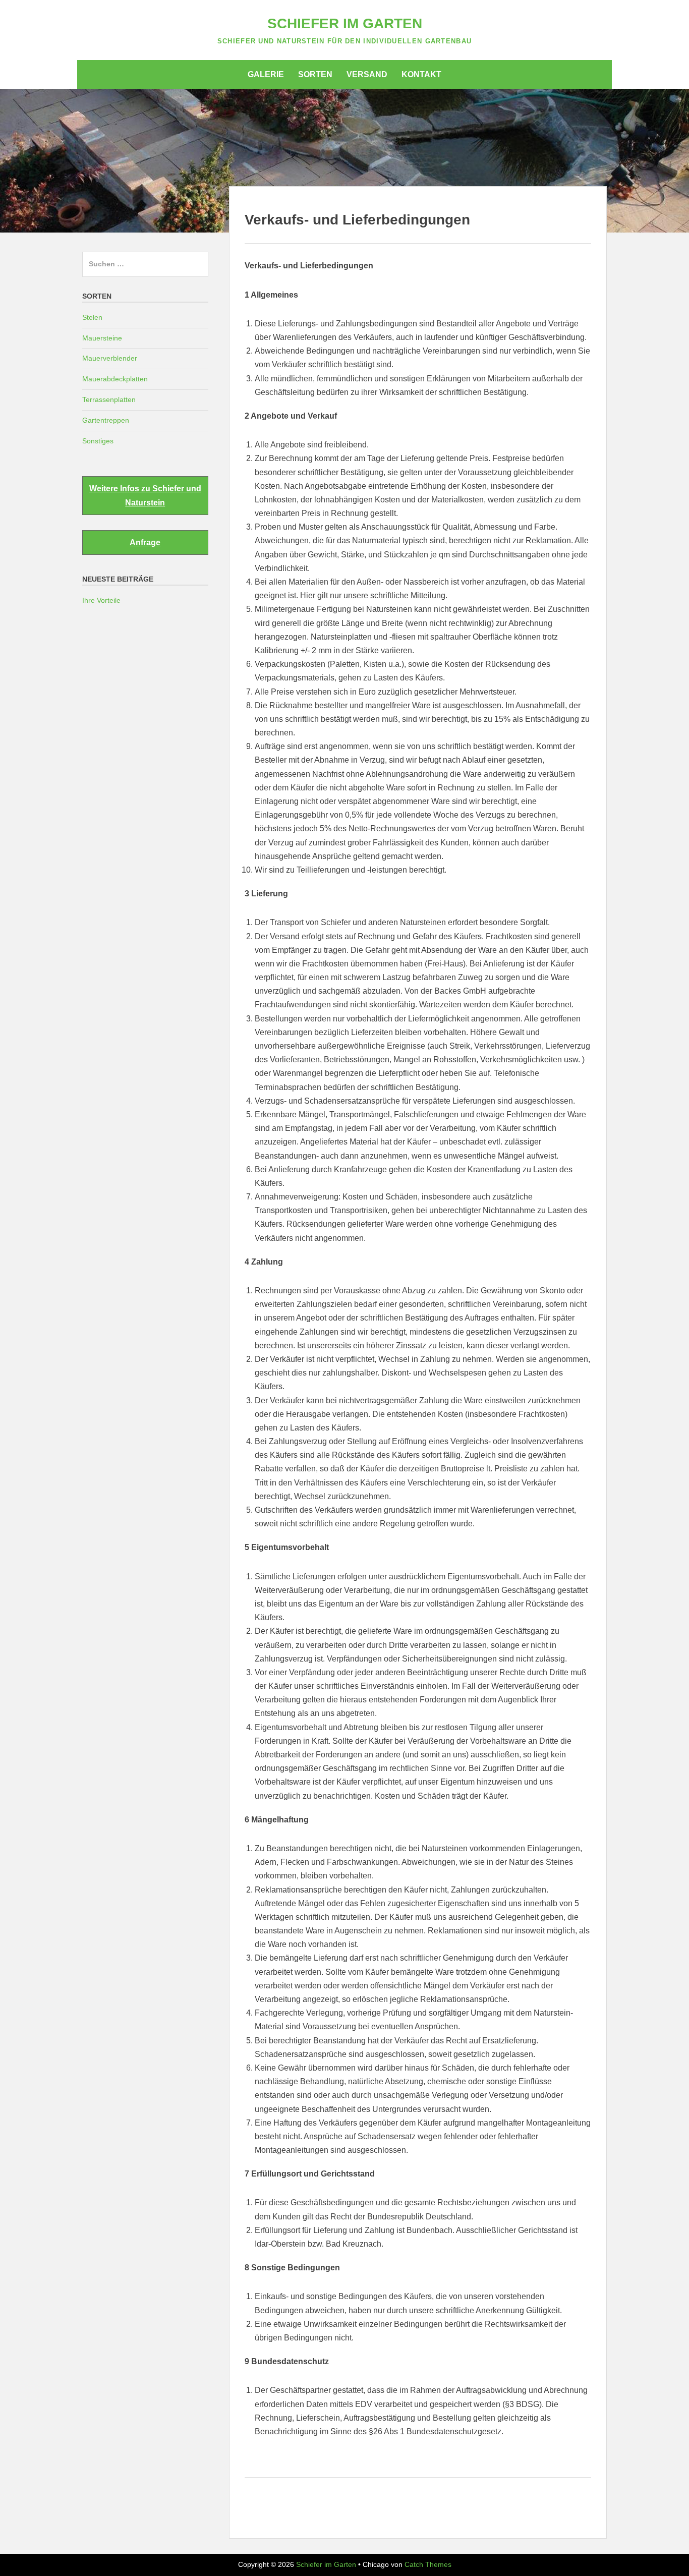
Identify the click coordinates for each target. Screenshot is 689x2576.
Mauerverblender (110, 358)
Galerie (266, 74)
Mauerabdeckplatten (115, 379)
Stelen (92, 317)
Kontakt (421, 74)
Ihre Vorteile (101, 600)
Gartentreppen (106, 420)
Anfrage (145, 542)
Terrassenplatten (109, 399)
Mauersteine (102, 338)
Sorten (315, 74)
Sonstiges (98, 441)
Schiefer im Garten (345, 23)
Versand (367, 74)
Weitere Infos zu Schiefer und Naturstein (145, 495)
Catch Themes (428, 2564)
